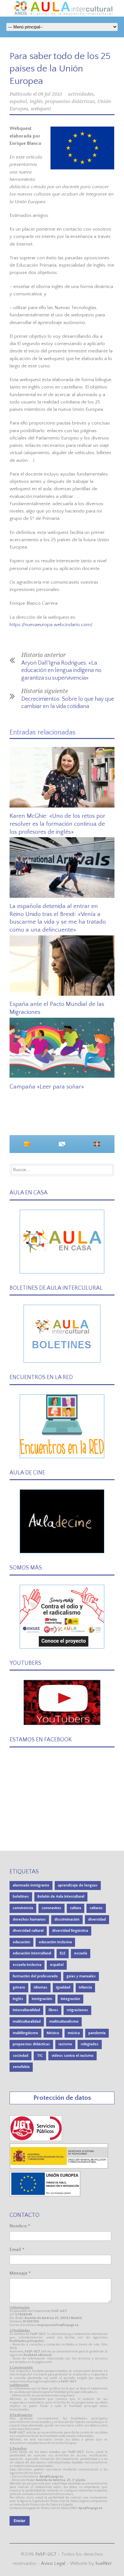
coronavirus (52, 1908)
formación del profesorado (35, 1976)
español (18, 101)
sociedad (21, 2056)
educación (21, 1942)
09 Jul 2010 (50, 94)
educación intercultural (32, 1953)
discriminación (67, 1919)
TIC (40, 2056)
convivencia (23, 1908)
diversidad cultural (28, 1931)
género (19, 1987)
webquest (41, 109)
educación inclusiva (55, 1942)
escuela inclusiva (27, 1965)
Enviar (20, 2521)
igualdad (63, 1987)
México (53, 2033)
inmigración (42, 1999)
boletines (21, 1897)
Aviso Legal (53, 2563)
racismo (65, 2044)
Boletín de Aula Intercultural (61, 1897)
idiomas (41, 1987)
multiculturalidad (27, 2022)
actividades (81, 94)
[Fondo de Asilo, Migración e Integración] (45, 2195)
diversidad (97, 1919)
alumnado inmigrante (31, 1885)
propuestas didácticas (70, 101)
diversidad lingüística (70, 1931)
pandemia (97, 2033)
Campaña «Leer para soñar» (47, 1087)
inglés (36, 101)
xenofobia (21, 2067)
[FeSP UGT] (36, 2140)
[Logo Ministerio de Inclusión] (59, 2167)
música (74, 2033)
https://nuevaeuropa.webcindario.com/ (51, 625)
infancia (85, 1987)
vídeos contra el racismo (72, 2056)
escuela (81, 1953)
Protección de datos (62, 2098)
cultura (76, 1908)
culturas (96, 1908)
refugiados (90, 2044)
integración (70, 1999)
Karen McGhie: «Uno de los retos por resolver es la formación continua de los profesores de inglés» (57, 824)
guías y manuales (81, 1976)
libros (53, 2010)
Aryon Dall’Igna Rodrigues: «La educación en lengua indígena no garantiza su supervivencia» (61, 671)
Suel (103, 2563)
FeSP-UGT (46, 2554)
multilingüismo (25, 2033)
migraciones (77, 2010)
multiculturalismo (64, 2022)
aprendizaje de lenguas (78, 1885)
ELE (63, 1953)
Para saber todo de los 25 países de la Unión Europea (60, 69)
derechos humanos (29, 1919)
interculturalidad (26, 2010)
